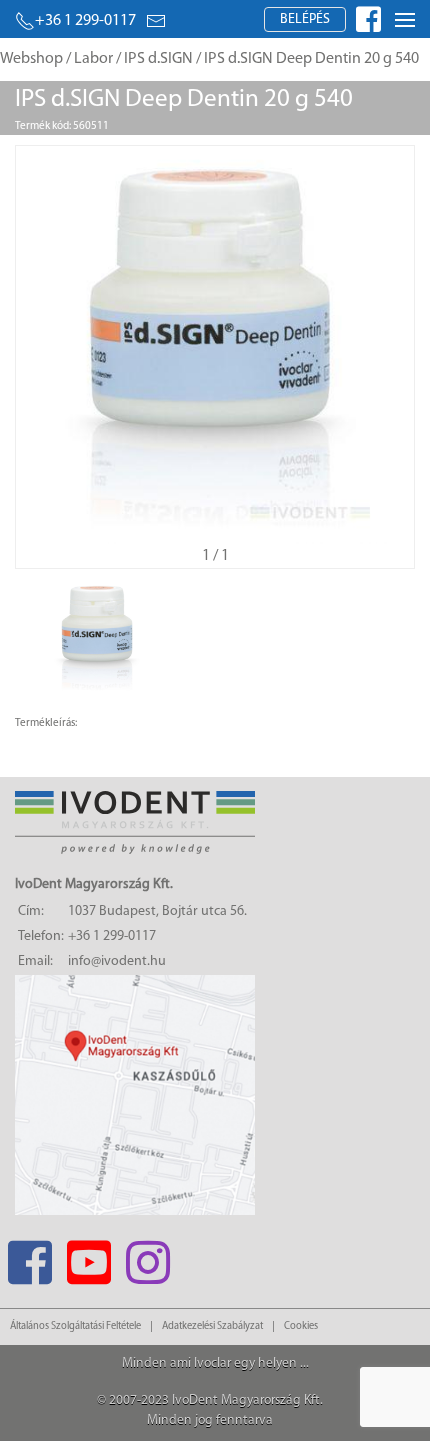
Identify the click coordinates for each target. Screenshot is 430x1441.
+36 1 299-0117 (85, 21)
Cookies (301, 1326)
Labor (93, 59)
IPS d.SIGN (158, 59)
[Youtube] (88, 1256)
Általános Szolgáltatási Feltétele (75, 1326)
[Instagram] (147, 1256)
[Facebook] (29, 1256)
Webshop (31, 59)
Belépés (305, 19)
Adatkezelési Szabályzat (212, 1326)
